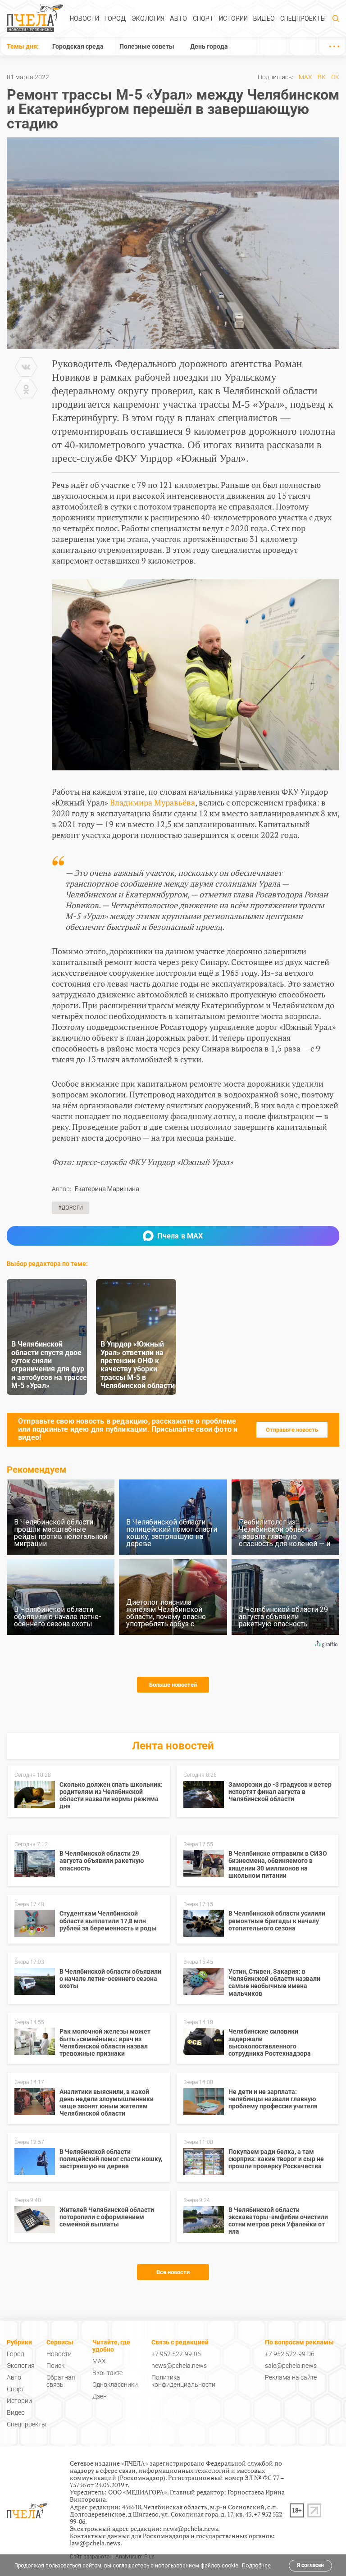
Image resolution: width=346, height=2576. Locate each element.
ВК (322, 77)
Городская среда (78, 46)
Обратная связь (61, 2381)
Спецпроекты (303, 18)
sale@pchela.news (291, 2366)
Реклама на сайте (291, 2377)
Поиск (55, 2366)
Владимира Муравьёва (153, 802)
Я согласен (310, 2565)
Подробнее (256, 2566)
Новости (84, 18)
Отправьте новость (292, 1430)
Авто (178, 18)
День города (209, 46)
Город (115, 18)
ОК (335, 77)
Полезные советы (147, 46)
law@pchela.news (95, 2543)
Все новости (173, 2272)
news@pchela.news (179, 2366)
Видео (264, 18)
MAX (305, 77)
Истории (233, 18)
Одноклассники (115, 2385)
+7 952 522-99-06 (176, 2354)
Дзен (100, 2396)
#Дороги (71, 1208)
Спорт (203, 18)
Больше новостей (173, 1685)
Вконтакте (107, 2373)
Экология (148, 18)
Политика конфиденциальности (183, 2381)
